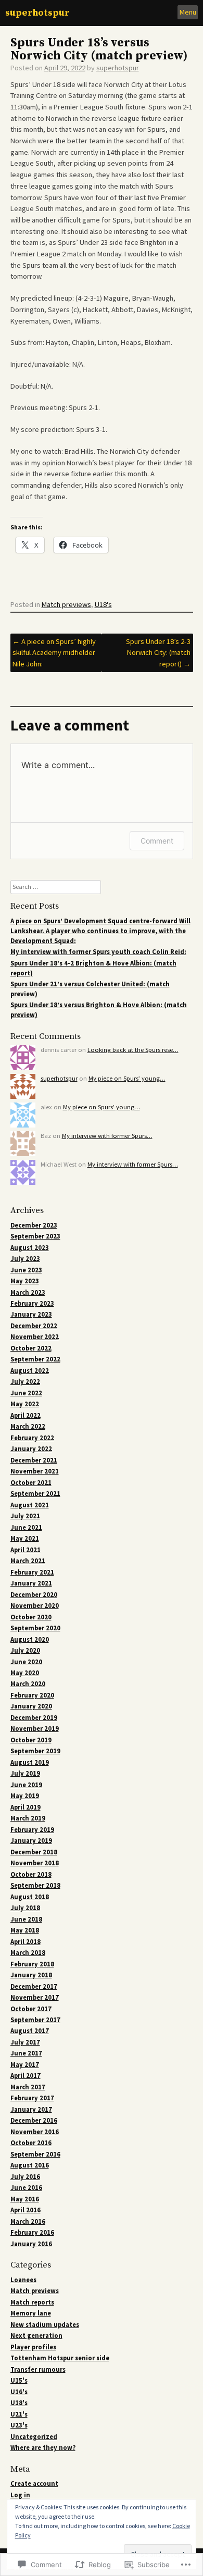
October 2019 (31, 1740)
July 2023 (25, 1259)
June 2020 (26, 1662)
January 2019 (31, 1841)
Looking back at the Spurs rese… (133, 1050)
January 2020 (31, 1706)
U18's (103, 604)
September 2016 (35, 2154)
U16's (19, 2392)
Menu (188, 12)
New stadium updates (45, 2325)
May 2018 (25, 1930)
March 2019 (28, 1818)
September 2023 (35, 1236)
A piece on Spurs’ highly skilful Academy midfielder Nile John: (54, 653)
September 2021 (35, 1494)
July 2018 (25, 1908)
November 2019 (35, 1729)
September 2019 (35, 1751)
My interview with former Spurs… (107, 1136)
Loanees (23, 2280)
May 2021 (25, 1538)
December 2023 (34, 1225)
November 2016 (35, 2132)
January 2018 (31, 1975)
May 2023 (25, 1281)
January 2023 (31, 1314)
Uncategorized (34, 2437)
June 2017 (26, 2053)
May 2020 (25, 1673)
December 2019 (34, 1718)
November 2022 (35, 1337)
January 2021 (31, 1583)
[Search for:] (56, 887)
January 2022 (31, 1449)
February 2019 (32, 1830)
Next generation (36, 2336)
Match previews (66, 604)
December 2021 (34, 1460)
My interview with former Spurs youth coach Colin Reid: (98, 952)
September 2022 (35, 1359)
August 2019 (30, 1762)
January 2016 (31, 2244)
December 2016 (34, 2120)
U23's (19, 2425)
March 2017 (28, 2087)
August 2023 (30, 1248)
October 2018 (31, 1874)
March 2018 (28, 1953)
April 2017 (26, 2076)
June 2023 (26, 1270)
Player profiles (33, 2347)
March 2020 (28, 1684)
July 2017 (25, 2042)
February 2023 (32, 1303)
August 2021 (30, 1505)
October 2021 (31, 1483)
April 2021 (26, 1550)
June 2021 (26, 1527)
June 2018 (26, 1919)
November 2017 (35, 1997)
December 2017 (34, 1986)
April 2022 (26, 1415)
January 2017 (31, 2109)
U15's (19, 2380)
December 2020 (34, 1595)
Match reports (32, 2302)
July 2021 (25, 1516)
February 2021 (32, 1572)
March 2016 (28, 2221)
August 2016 (30, 2165)
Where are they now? (43, 2448)
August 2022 (30, 1371)
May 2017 (25, 2065)
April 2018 (26, 1942)
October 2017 (31, 2009)
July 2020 (25, 1650)
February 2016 (32, 2232)
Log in (20, 2495)
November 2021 (35, 1471)
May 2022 (25, 1404)
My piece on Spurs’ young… (127, 1078)
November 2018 (35, 1863)
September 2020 (35, 1628)
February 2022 (32, 1438)
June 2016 (26, 2188)
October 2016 (31, 2143)
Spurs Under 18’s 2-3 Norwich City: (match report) (158, 653)
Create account (34, 2484)
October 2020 (31, 1617)
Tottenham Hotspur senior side (60, 2358)
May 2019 (25, 1796)
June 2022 (26, 1393)
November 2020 (35, 1606)
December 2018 (34, 1852)
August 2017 (30, 2031)
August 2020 (30, 1639)
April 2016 (26, 2210)
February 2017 (32, 2098)
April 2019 (26, 1807)
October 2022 (31, 1348)
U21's (19, 2414)
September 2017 (35, 2020)
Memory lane (31, 2313)
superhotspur (37, 13)
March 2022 (28, 1426)
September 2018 (35, 1885)
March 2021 (28, 1561)
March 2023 (28, 1292)
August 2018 (30, 1897)
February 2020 (32, 1695)
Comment (157, 841)
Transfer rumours (38, 2369)
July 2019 (25, 1773)
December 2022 (34, 1326)
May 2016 (25, 2199)
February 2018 (32, 1964)
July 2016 (25, 2177)
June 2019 (26, 1785)
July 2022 (25, 1382)
